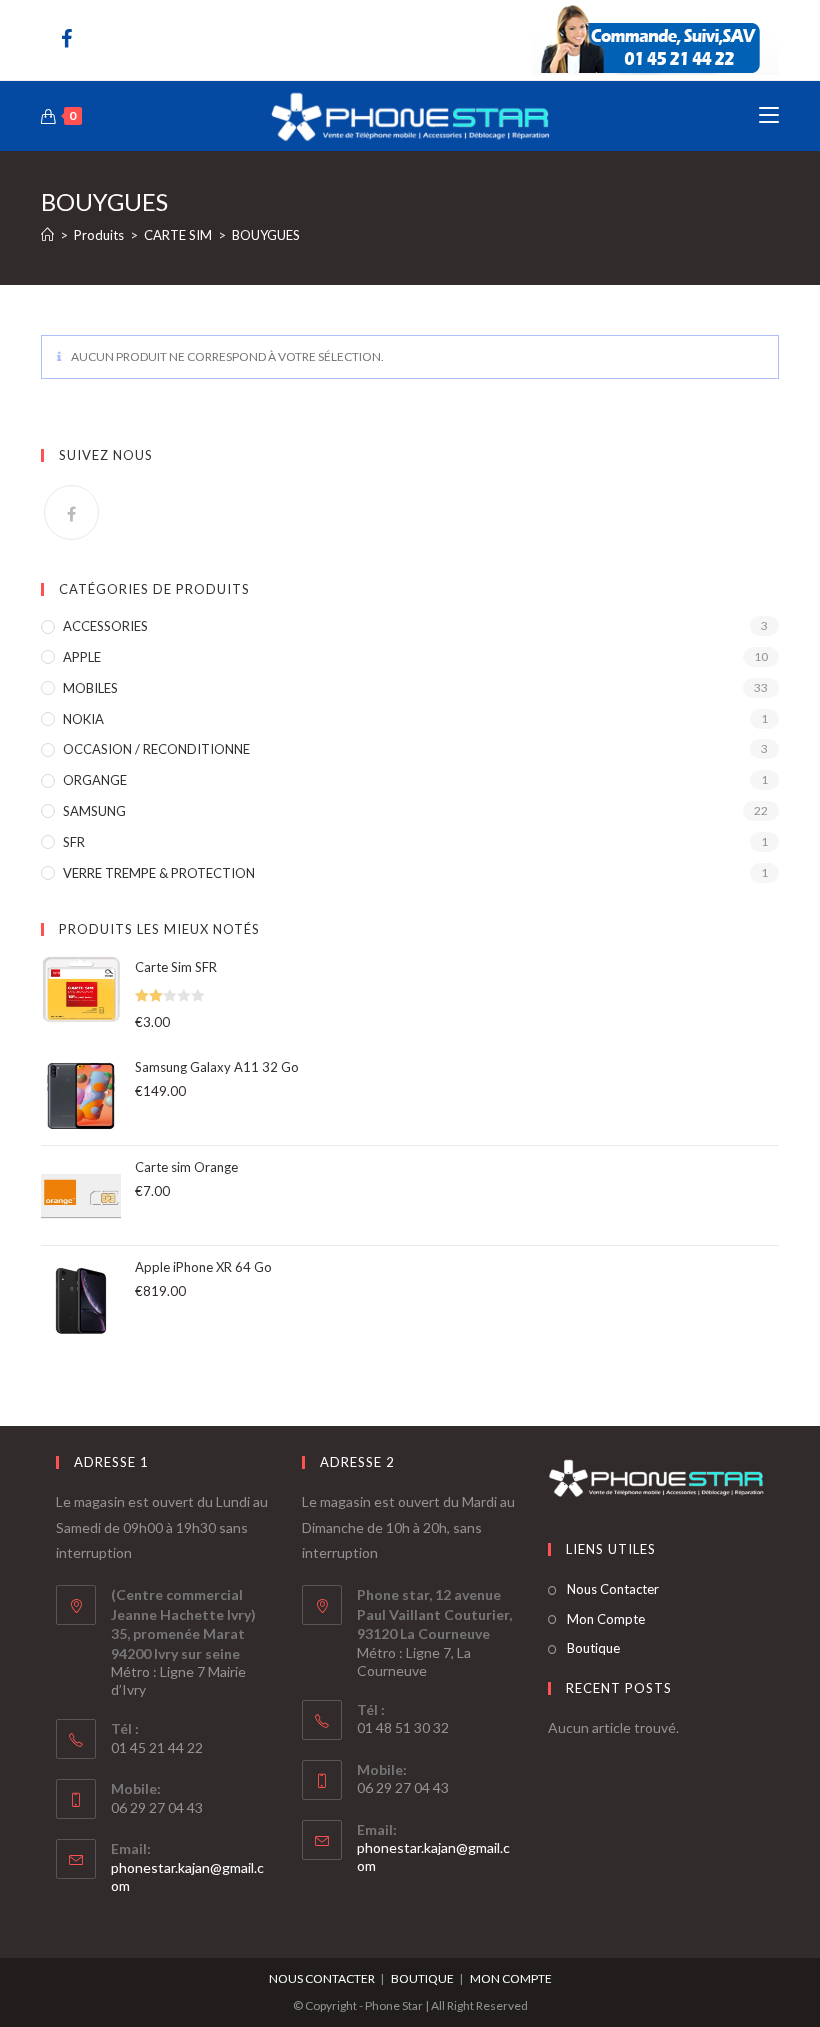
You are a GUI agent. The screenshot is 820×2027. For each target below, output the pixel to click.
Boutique (593, 1648)
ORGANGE (95, 780)
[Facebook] (71, 38)
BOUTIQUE (422, 1978)
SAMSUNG (94, 811)
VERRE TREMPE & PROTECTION (159, 873)
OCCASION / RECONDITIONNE (156, 749)
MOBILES (90, 688)
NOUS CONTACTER (322, 1978)
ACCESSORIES (105, 626)
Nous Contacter (613, 1589)
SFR (74, 842)
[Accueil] (47, 235)
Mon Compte (606, 1619)
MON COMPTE (511, 1978)
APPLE (82, 657)
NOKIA (83, 719)
